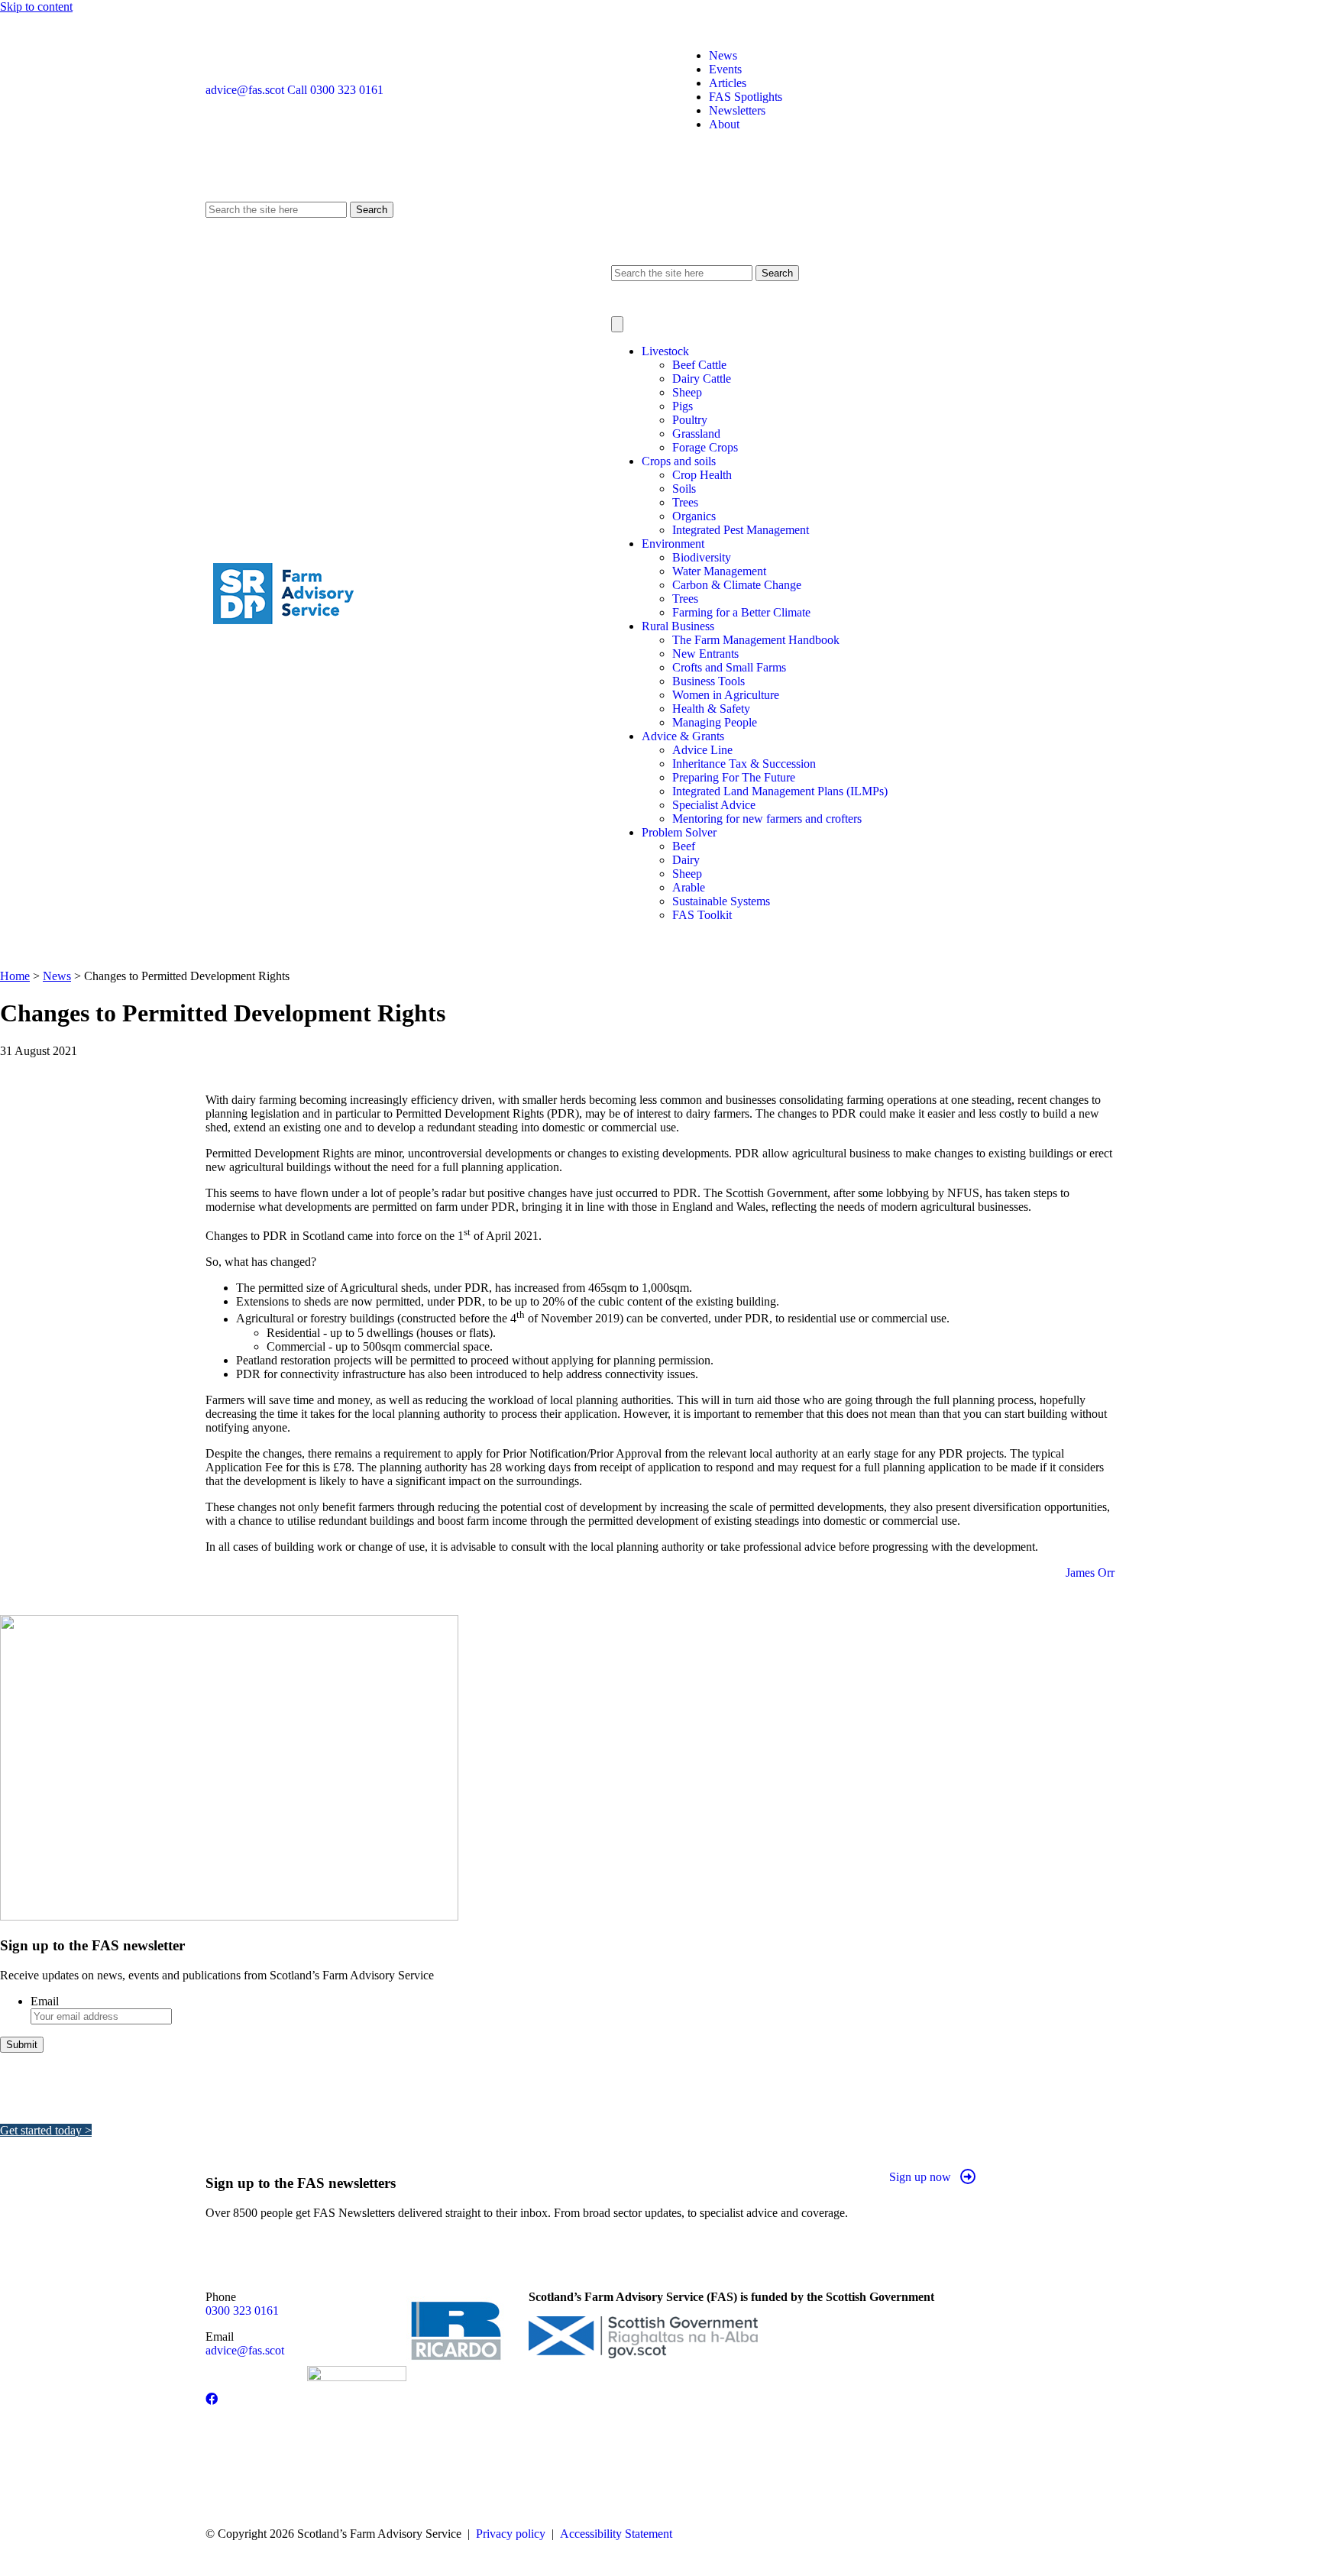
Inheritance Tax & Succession (744, 764)
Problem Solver (679, 832)
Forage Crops (705, 447)
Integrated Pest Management (741, 530)
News (723, 55)
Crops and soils (679, 461)
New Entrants (705, 654)
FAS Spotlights (746, 97)
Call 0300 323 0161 (335, 90)
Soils (684, 489)
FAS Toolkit (702, 915)
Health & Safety (711, 709)
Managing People (715, 722)
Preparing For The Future (734, 777)
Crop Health (702, 475)
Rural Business (678, 626)
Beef (684, 846)
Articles (728, 83)
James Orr (1090, 1573)
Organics (694, 516)
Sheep (687, 392)
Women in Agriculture (726, 695)
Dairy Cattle (702, 379)
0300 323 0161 (242, 2311)
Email (45, 2001)
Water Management (719, 571)
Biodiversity (702, 557)
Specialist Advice (714, 805)
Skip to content (36, 6)
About (724, 124)
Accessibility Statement (616, 2534)
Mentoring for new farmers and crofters (767, 819)
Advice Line (702, 750)
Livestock (665, 351)
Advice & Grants (683, 736)
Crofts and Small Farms (729, 667)
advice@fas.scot (245, 90)
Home (15, 976)
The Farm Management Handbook (756, 640)
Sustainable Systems (721, 901)
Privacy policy (511, 2534)
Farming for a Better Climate (741, 612)
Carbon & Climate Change (737, 585)
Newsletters (737, 110)
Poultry (690, 420)
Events (725, 69)
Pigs (683, 406)
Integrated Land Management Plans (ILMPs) (780, 791)
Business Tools (709, 681)
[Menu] (617, 324)
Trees (685, 502)
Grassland (696, 434)
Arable (689, 887)
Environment (673, 544)
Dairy (686, 860)
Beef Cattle (699, 365)
